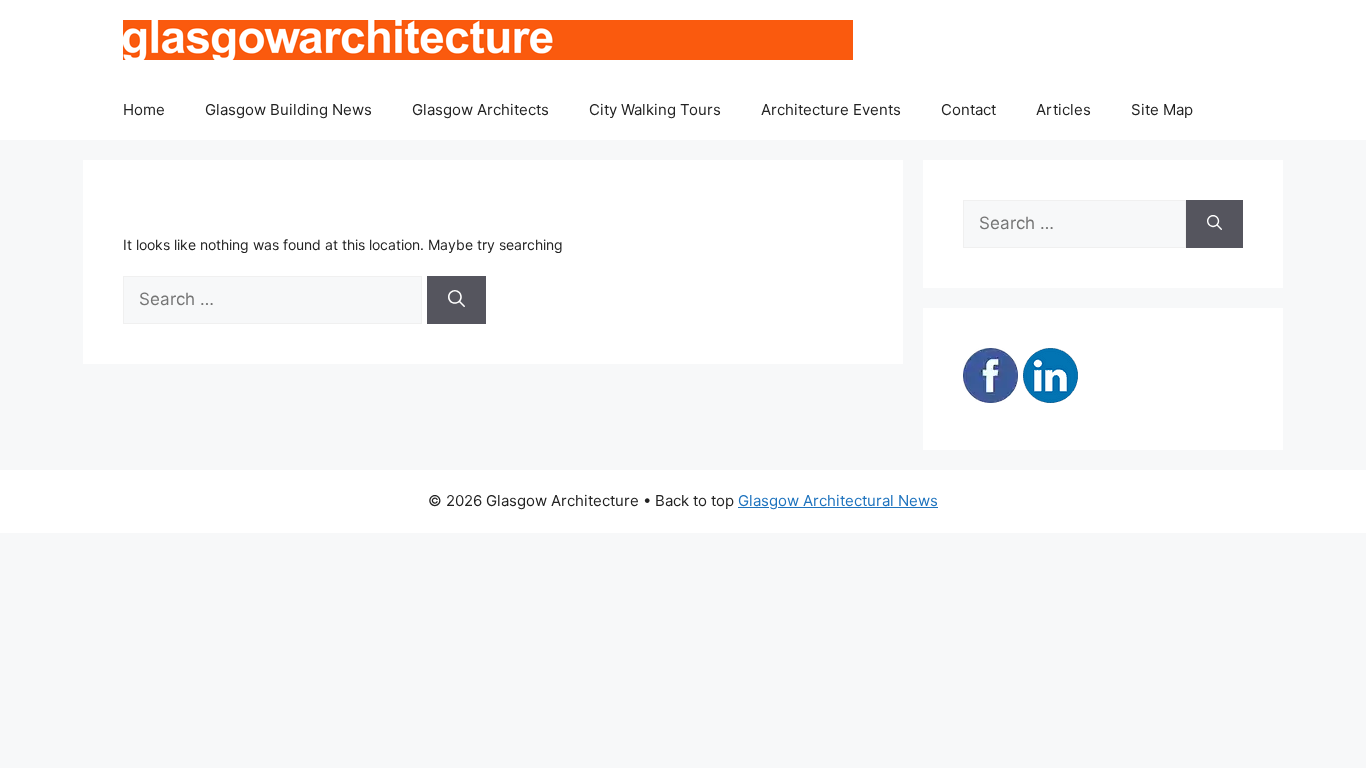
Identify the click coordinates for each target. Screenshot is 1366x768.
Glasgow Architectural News (838, 500)
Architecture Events (831, 109)
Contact (968, 109)
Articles (1063, 109)
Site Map (1162, 109)
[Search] (456, 300)
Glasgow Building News (288, 109)
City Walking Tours (655, 109)
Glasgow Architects (480, 109)
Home (144, 109)
